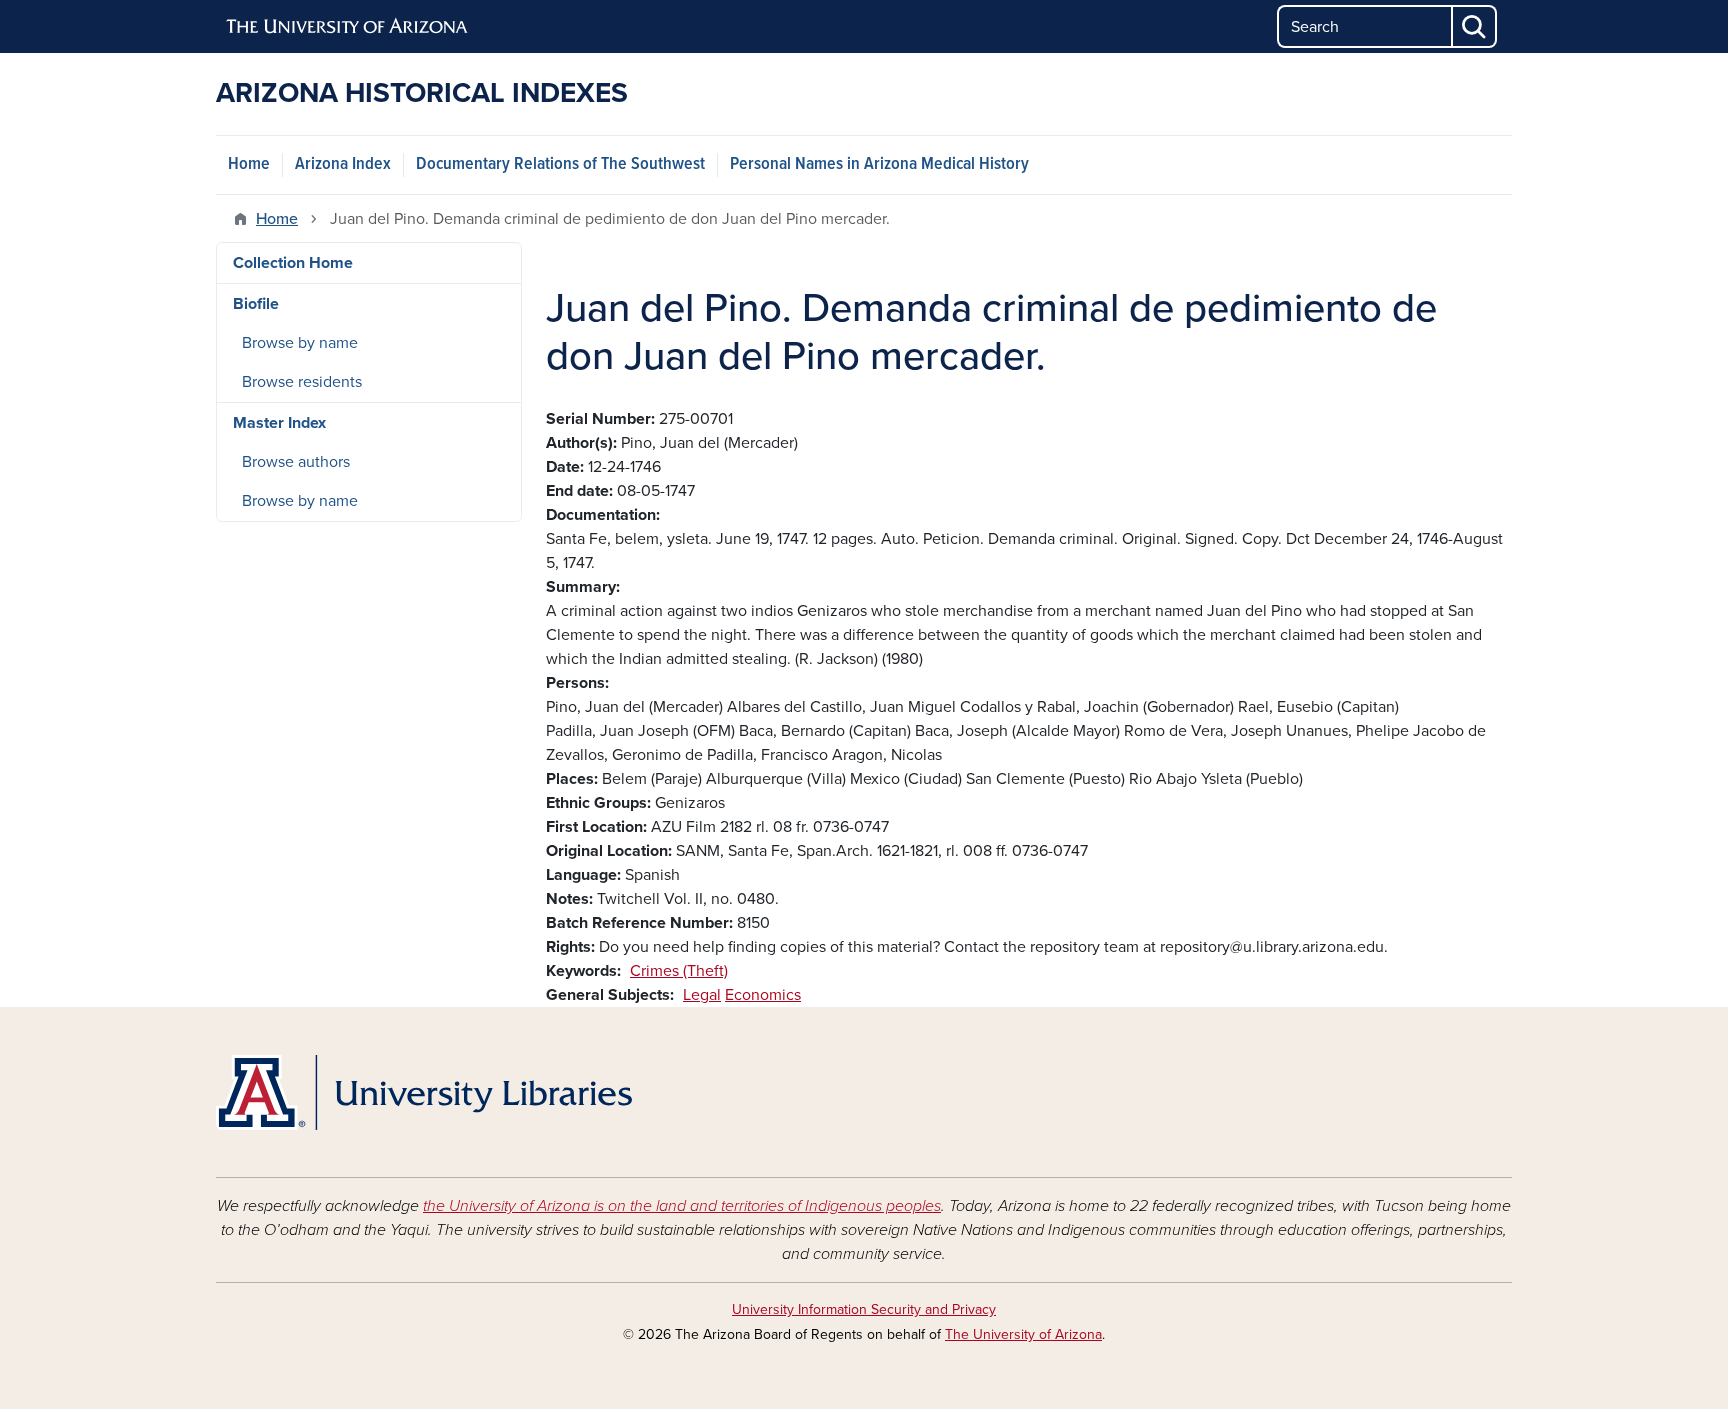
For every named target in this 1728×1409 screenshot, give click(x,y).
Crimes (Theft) (679, 971)
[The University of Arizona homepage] (348, 27)
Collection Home (293, 263)
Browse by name (300, 343)
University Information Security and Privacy (864, 1309)
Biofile (256, 304)
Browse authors (296, 462)
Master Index (279, 423)
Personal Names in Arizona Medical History (879, 164)
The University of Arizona (1023, 1334)
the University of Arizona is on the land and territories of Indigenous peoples (682, 1206)
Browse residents (302, 382)
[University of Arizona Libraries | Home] (424, 1092)
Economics (763, 995)
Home (249, 164)
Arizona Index (343, 164)
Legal (702, 995)
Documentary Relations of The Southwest (560, 164)
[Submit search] (1475, 26)
